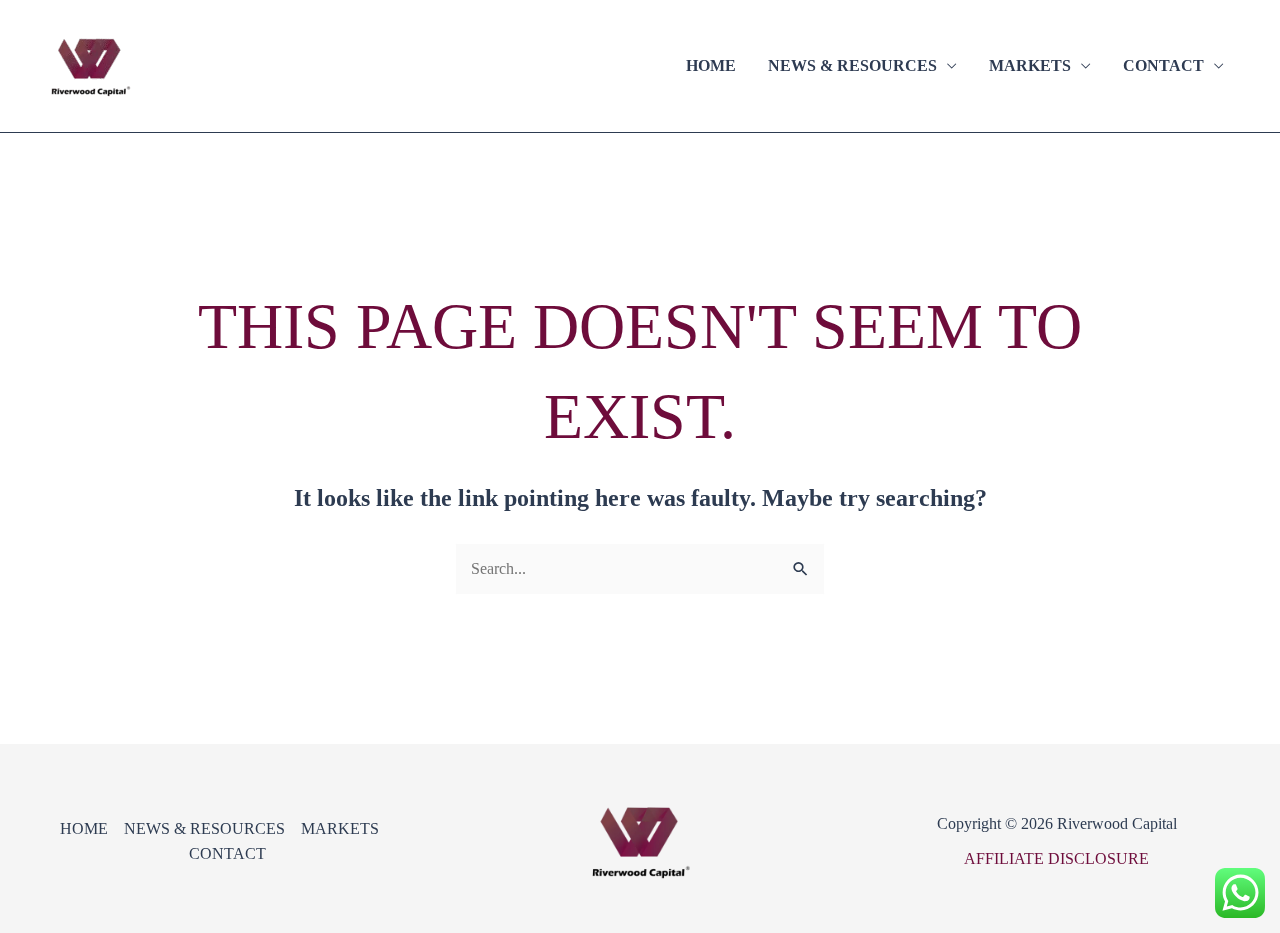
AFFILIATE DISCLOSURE (1056, 858)
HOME (711, 65)
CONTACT (1163, 65)
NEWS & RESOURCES (852, 65)
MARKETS (1030, 65)
